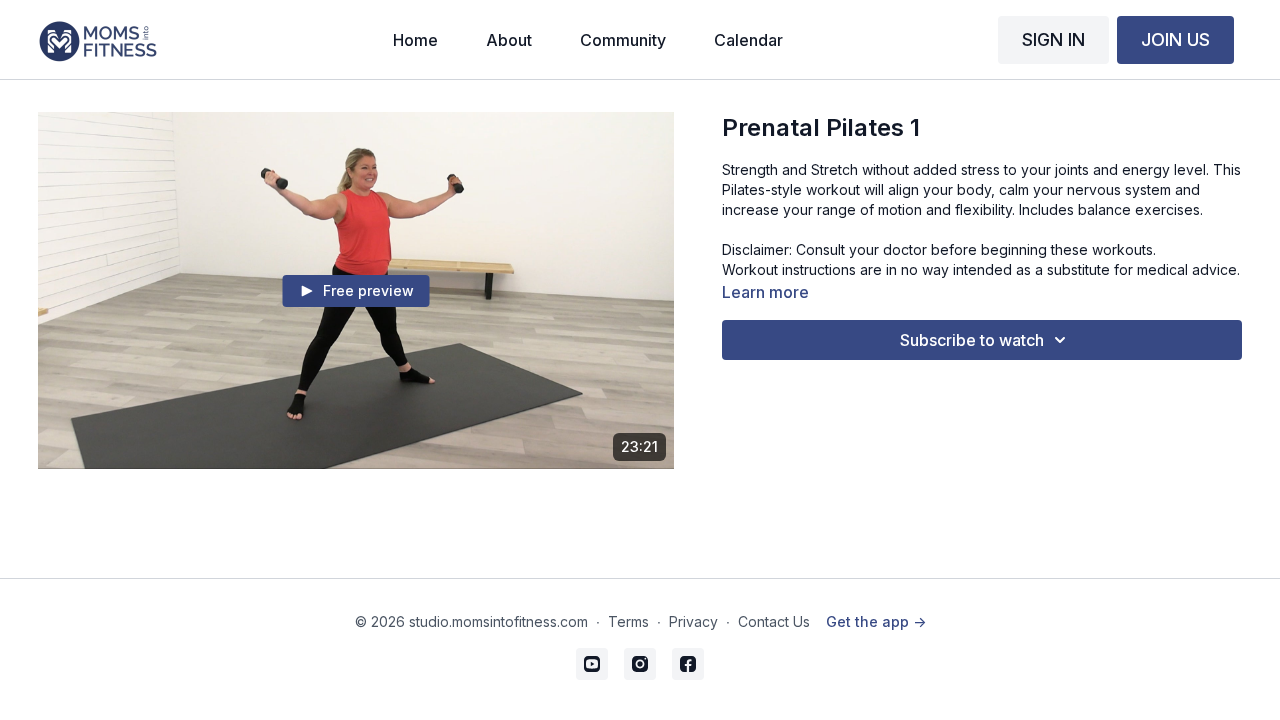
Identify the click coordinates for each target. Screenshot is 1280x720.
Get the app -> (876, 621)
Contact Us (774, 621)
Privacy (693, 621)
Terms (628, 621)
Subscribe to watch (972, 340)
